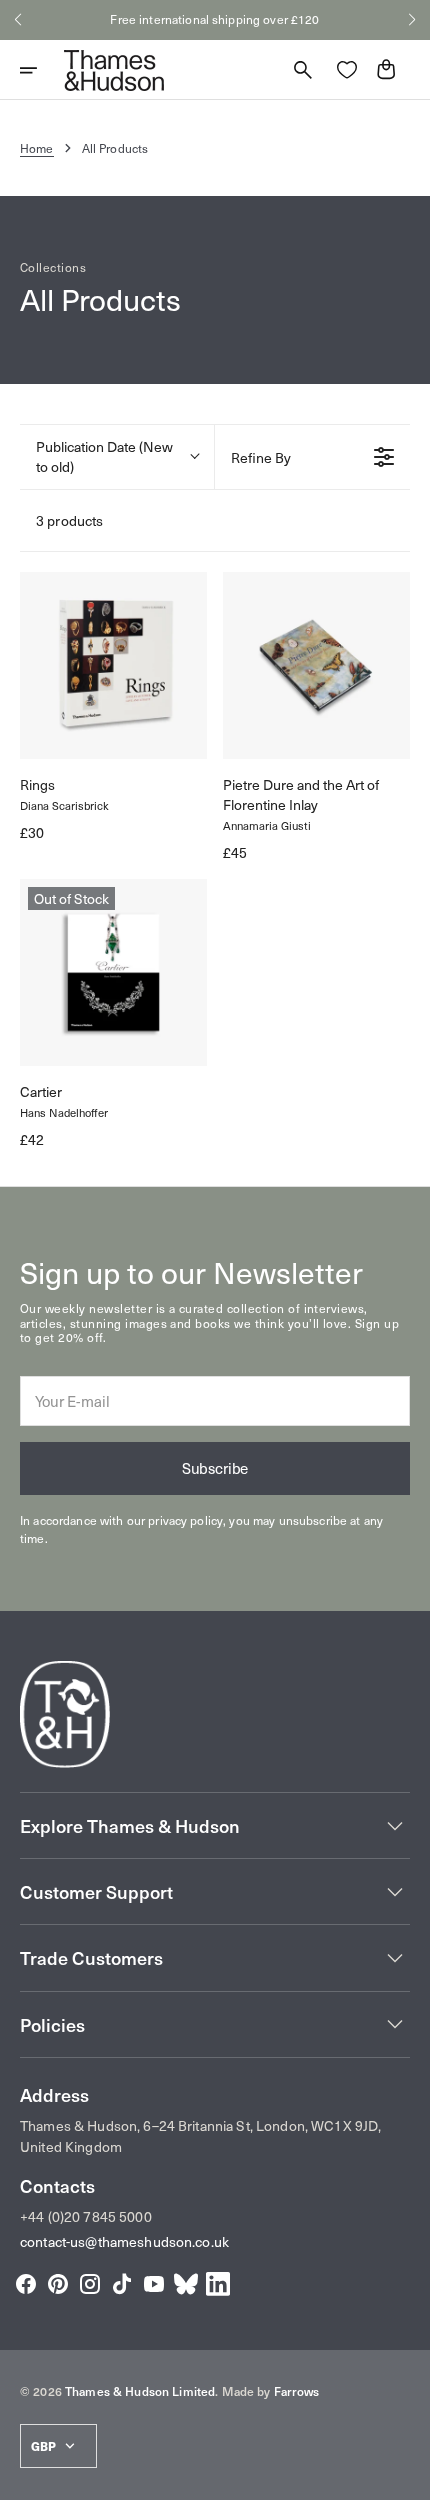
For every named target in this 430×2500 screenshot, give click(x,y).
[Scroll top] (406, 2476)
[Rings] (113, 665)
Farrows (297, 2391)
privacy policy (185, 1520)
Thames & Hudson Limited (140, 2391)
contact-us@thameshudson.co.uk (124, 2241)
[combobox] (117, 457)
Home (37, 148)
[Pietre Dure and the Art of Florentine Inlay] (316, 665)
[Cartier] (113, 972)
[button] (18, 20)
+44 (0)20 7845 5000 (86, 2216)
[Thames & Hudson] (114, 70)
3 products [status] (69, 520)
